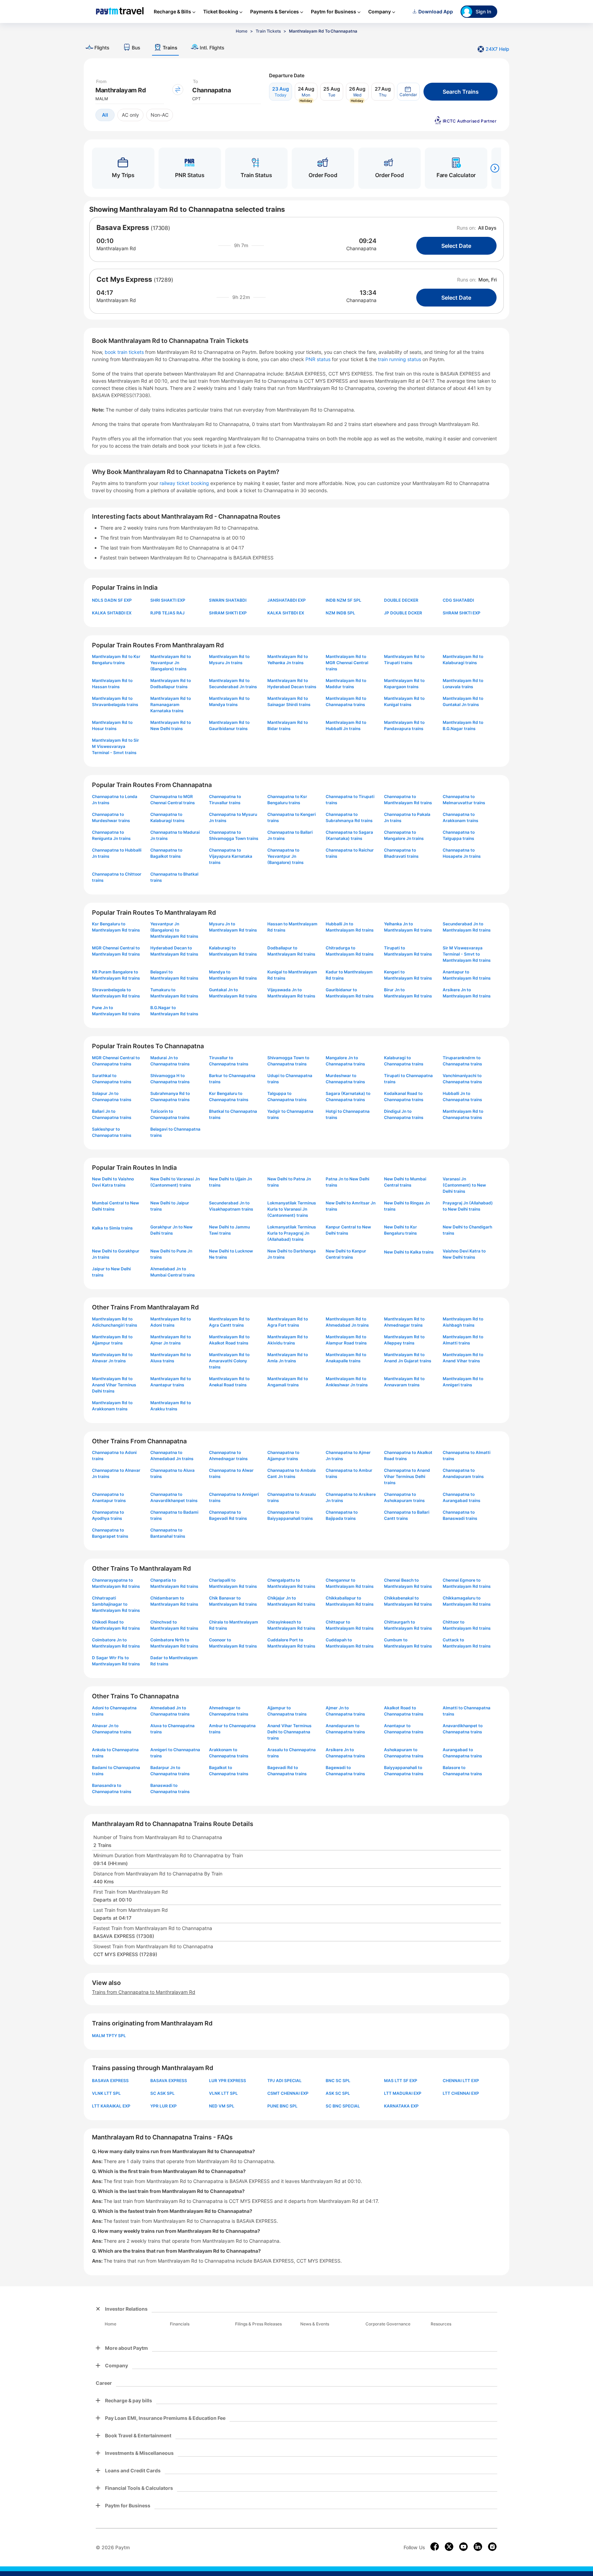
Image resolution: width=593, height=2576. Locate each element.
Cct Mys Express (124, 279)
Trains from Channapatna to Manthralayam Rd (144, 1992)
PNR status (319, 359)
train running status (400, 359)
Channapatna (361, 248)
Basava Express (123, 228)
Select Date (456, 246)
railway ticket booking (184, 483)
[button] (408, 92)
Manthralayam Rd (116, 248)
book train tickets (125, 352)
